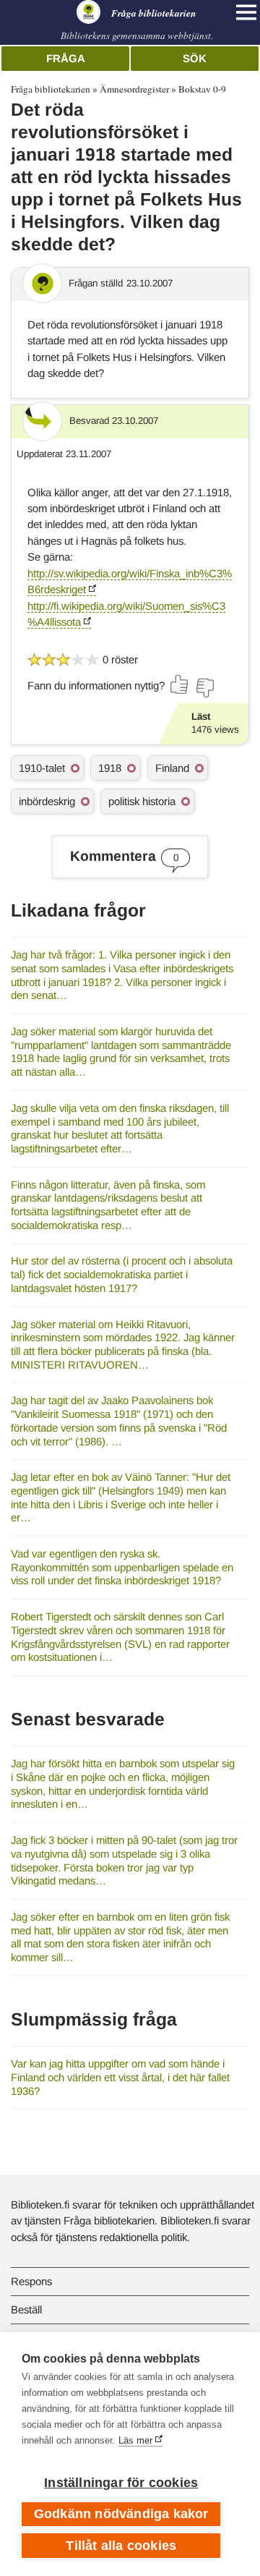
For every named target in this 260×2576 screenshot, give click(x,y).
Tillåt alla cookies (121, 2546)
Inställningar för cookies (121, 2483)
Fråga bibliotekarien (51, 89)
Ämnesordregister (134, 89)
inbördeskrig (47, 801)
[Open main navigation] (246, 12)
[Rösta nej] (204, 688)
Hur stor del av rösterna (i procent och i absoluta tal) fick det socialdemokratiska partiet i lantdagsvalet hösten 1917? (122, 1274)
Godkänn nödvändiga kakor (121, 2514)
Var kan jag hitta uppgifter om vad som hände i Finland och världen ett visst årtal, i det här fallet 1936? (120, 2077)
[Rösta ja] (180, 684)
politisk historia (142, 801)
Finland (172, 768)
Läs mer (135, 2440)
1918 (110, 768)
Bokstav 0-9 (202, 89)
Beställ (26, 2309)
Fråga (66, 58)
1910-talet (42, 768)
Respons (31, 2281)
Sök (195, 58)
